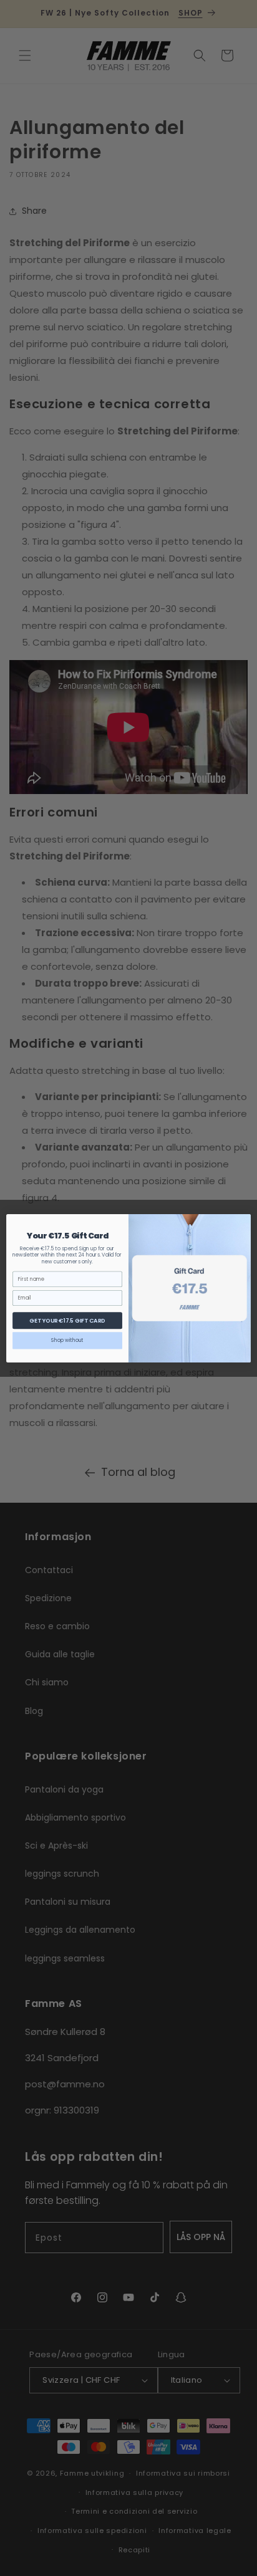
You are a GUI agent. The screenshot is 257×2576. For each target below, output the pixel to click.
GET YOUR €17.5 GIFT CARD (67, 1320)
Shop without (67, 1340)
